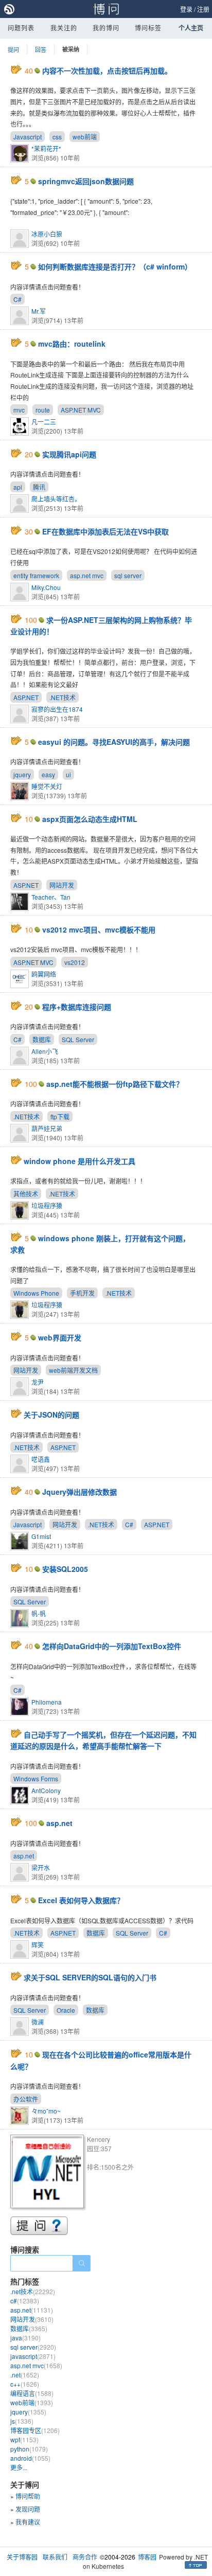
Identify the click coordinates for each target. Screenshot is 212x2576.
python (29, 2449)
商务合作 (85, 2557)
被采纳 (71, 49)
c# (25, 2301)
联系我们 (55, 2557)
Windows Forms (36, 1778)
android (30, 2458)
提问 (13, 49)
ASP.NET (26, 697)
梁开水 (41, 1867)
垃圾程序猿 (47, 1205)
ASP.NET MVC (81, 410)
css (57, 137)
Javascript (28, 137)
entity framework (36, 575)
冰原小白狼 (47, 234)
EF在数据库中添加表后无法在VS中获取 (105, 531)
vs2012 (75, 962)
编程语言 (32, 2393)
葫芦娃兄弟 (47, 1128)
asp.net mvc (87, 575)
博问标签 (148, 28)
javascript (33, 2356)
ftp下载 (60, 1116)
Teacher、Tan (51, 897)
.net (25, 2375)
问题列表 (21, 28)
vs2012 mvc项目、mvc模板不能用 (99, 929)
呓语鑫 (41, 1459)
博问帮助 (28, 2496)
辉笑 (38, 1945)
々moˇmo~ (46, 2111)
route (43, 410)
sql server (128, 575)
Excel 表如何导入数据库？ (81, 1900)
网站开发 (62, 885)
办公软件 (26, 2099)
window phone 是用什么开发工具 (79, 1161)
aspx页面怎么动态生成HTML (90, 819)
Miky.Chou (46, 587)
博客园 (147, 2557)
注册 (203, 9)
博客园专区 (35, 2430)
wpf (24, 2439)
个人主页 (191, 28)
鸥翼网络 (44, 974)
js (22, 2421)
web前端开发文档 (73, 1370)
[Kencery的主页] (49, 2173)
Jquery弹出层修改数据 (79, 1492)
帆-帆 (39, 1613)
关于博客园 (22, 2557)
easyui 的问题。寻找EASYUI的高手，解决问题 (114, 742)
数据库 (42, 1039)
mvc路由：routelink (72, 344)
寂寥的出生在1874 (57, 709)
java (25, 2338)
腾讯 (39, 487)
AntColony (46, 1790)
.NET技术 (63, 697)
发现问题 (28, 2509)
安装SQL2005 (65, 1569)
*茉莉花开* (46, 148)
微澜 (38, 2022)
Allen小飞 (45, 1051)
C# (17, 299)
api (18, 487)
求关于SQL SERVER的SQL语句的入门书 (90, 1977)
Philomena (47, 1702)
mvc (19, 410)
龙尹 (38, 1382)
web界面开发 (60, 1337)
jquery (22, 774)
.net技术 (33, 2291)
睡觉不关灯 (47, 786)
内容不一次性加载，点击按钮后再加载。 (107, 70)
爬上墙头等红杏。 (56, 499)
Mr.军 (39, 311)
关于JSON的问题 (51, 1415)
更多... (19, 2467)
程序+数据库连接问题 (77, 1007)
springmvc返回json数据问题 (86, 181)
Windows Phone (36, 1293)
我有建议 (28, 2522)
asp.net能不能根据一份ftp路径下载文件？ (115, 1084)
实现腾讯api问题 (69, 454)
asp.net (59, 1823)
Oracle (66, 2010)
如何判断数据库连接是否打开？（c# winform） (115, 266)
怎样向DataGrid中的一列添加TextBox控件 (112, 1646)
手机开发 (82, 1293)
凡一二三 (44, 422)
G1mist (41, 1536)
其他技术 (26, 1194)
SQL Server (78, 1039)
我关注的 (64, 28)
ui (68, 774)
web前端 (85, 137)
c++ (25, 2384)
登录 (186, 9)
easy (48, 774)
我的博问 (106, 28)
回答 (41, 49)
